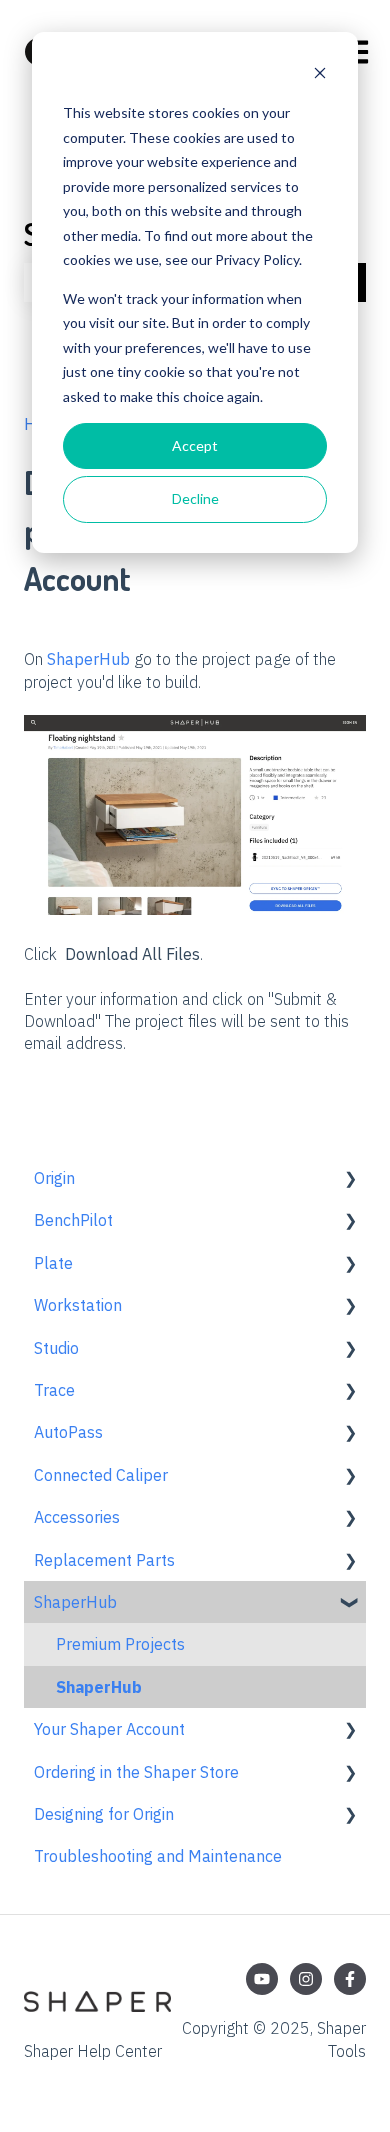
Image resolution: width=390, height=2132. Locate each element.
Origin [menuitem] (54, 1178)
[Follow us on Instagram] (306, 1979)
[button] (350, 1179)
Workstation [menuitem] (78, 1305)
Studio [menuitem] (56, 1348)
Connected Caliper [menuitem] (101, 1475)
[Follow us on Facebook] (350, 1979)
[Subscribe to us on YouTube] (262, 1979)
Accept (195, 445)
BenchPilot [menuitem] (73, 1220)
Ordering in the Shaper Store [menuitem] (136, 1772)
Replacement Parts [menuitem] (104, 1560)
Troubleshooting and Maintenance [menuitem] (158, 1856)
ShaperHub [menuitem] (75, 1602)
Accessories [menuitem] (77, 1517)
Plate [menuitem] (53, 1263)
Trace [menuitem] (54, 1390)
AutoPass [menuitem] (68, 1432)
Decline (195, 498)
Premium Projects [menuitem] (120, 1644)
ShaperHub (88, 659)
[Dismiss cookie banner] (320, 75)
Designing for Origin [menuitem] (104, 1814)
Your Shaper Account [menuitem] (109, 1729)
